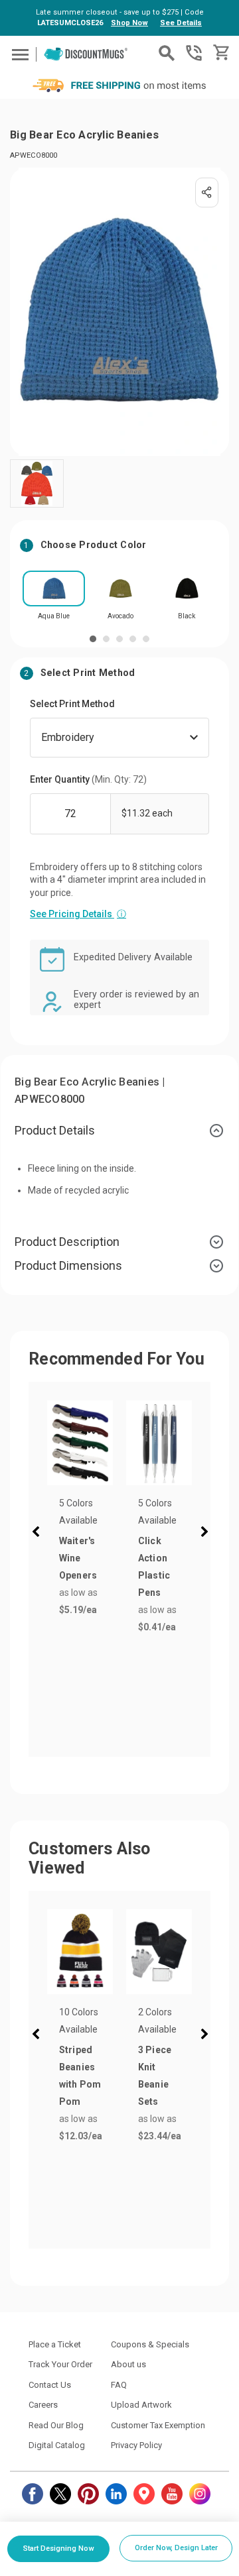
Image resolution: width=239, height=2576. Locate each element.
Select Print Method (72, 704)
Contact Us (50, 2385)
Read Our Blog (56, 2425)
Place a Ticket (55, 2344)
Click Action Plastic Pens (154, 1567)
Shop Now (129, 23)
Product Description (67, 1242)
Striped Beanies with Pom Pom (80, 2076)
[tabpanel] (54, 599)
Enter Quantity (88, 779)
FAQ (119, 2385)
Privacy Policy (136, 2445)
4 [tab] (133, 639)
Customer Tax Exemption (158, 2425)
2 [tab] (106, 639)
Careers (43, 2405)
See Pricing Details (78, 914)
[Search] (167, 53)
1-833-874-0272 (194, 53)
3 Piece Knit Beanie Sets (155, 2076)
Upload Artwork (141, 2405)
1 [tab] (93, 639)
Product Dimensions (68, 1265)
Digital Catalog (57, 2445)
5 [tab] (146, 639)
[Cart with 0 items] (220, 53)
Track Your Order (60, 2364)
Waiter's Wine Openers (78, 1558)
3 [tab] (119, 639)
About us (128, 2364)
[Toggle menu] (18, 54)
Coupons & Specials (150, 2344)
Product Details (55, 1130)
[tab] (119, 1131)
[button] (39, 1534)
